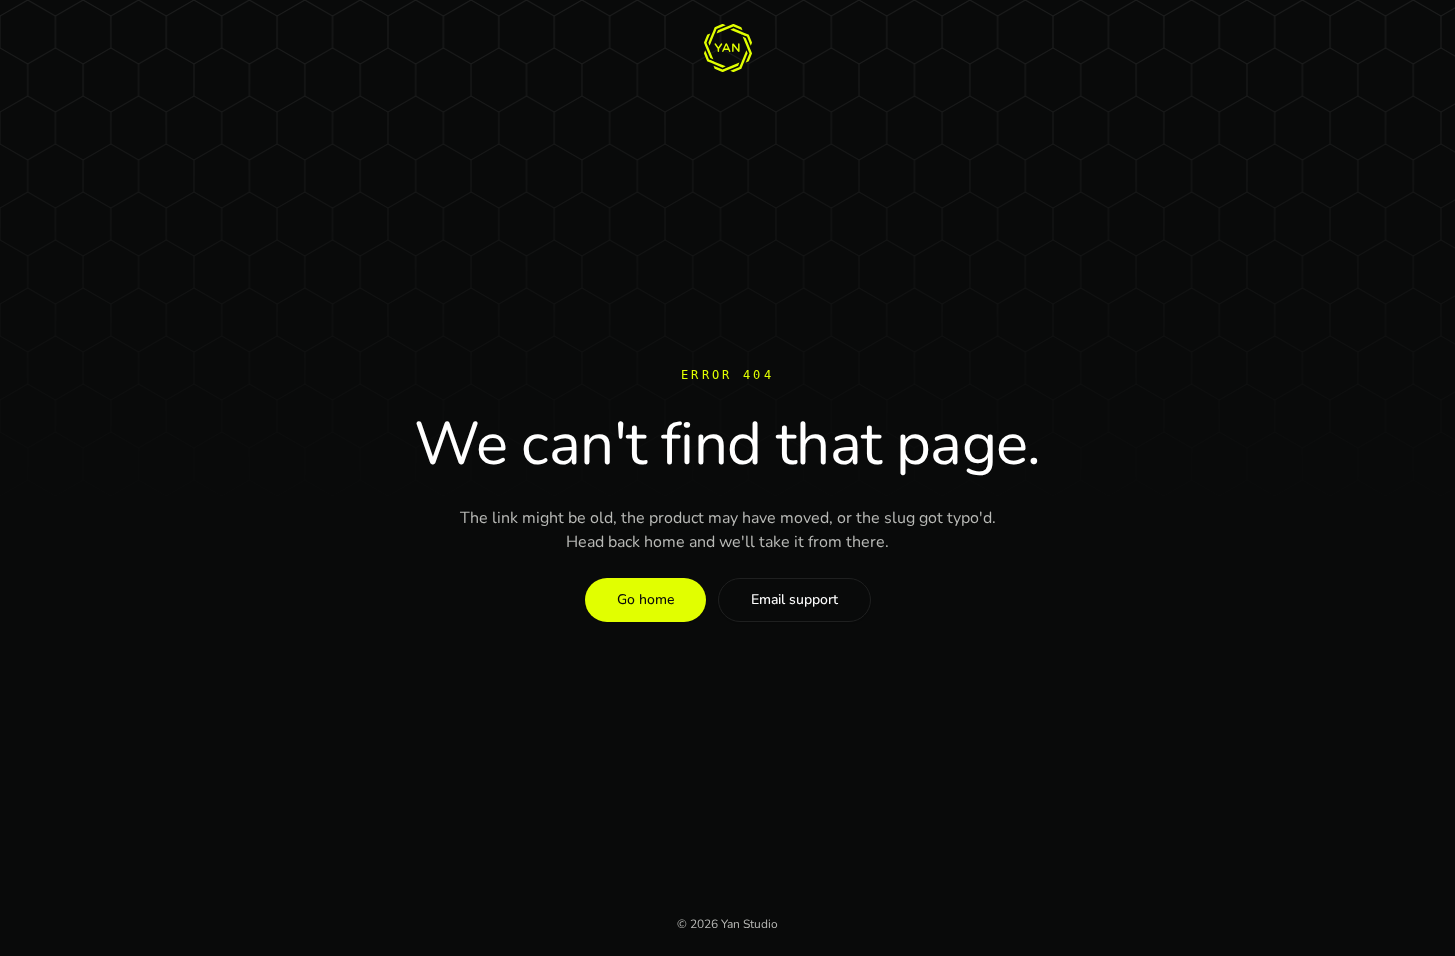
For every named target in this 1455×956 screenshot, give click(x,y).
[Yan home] (728, 48)
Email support (794, 599)
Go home (645, 599)
